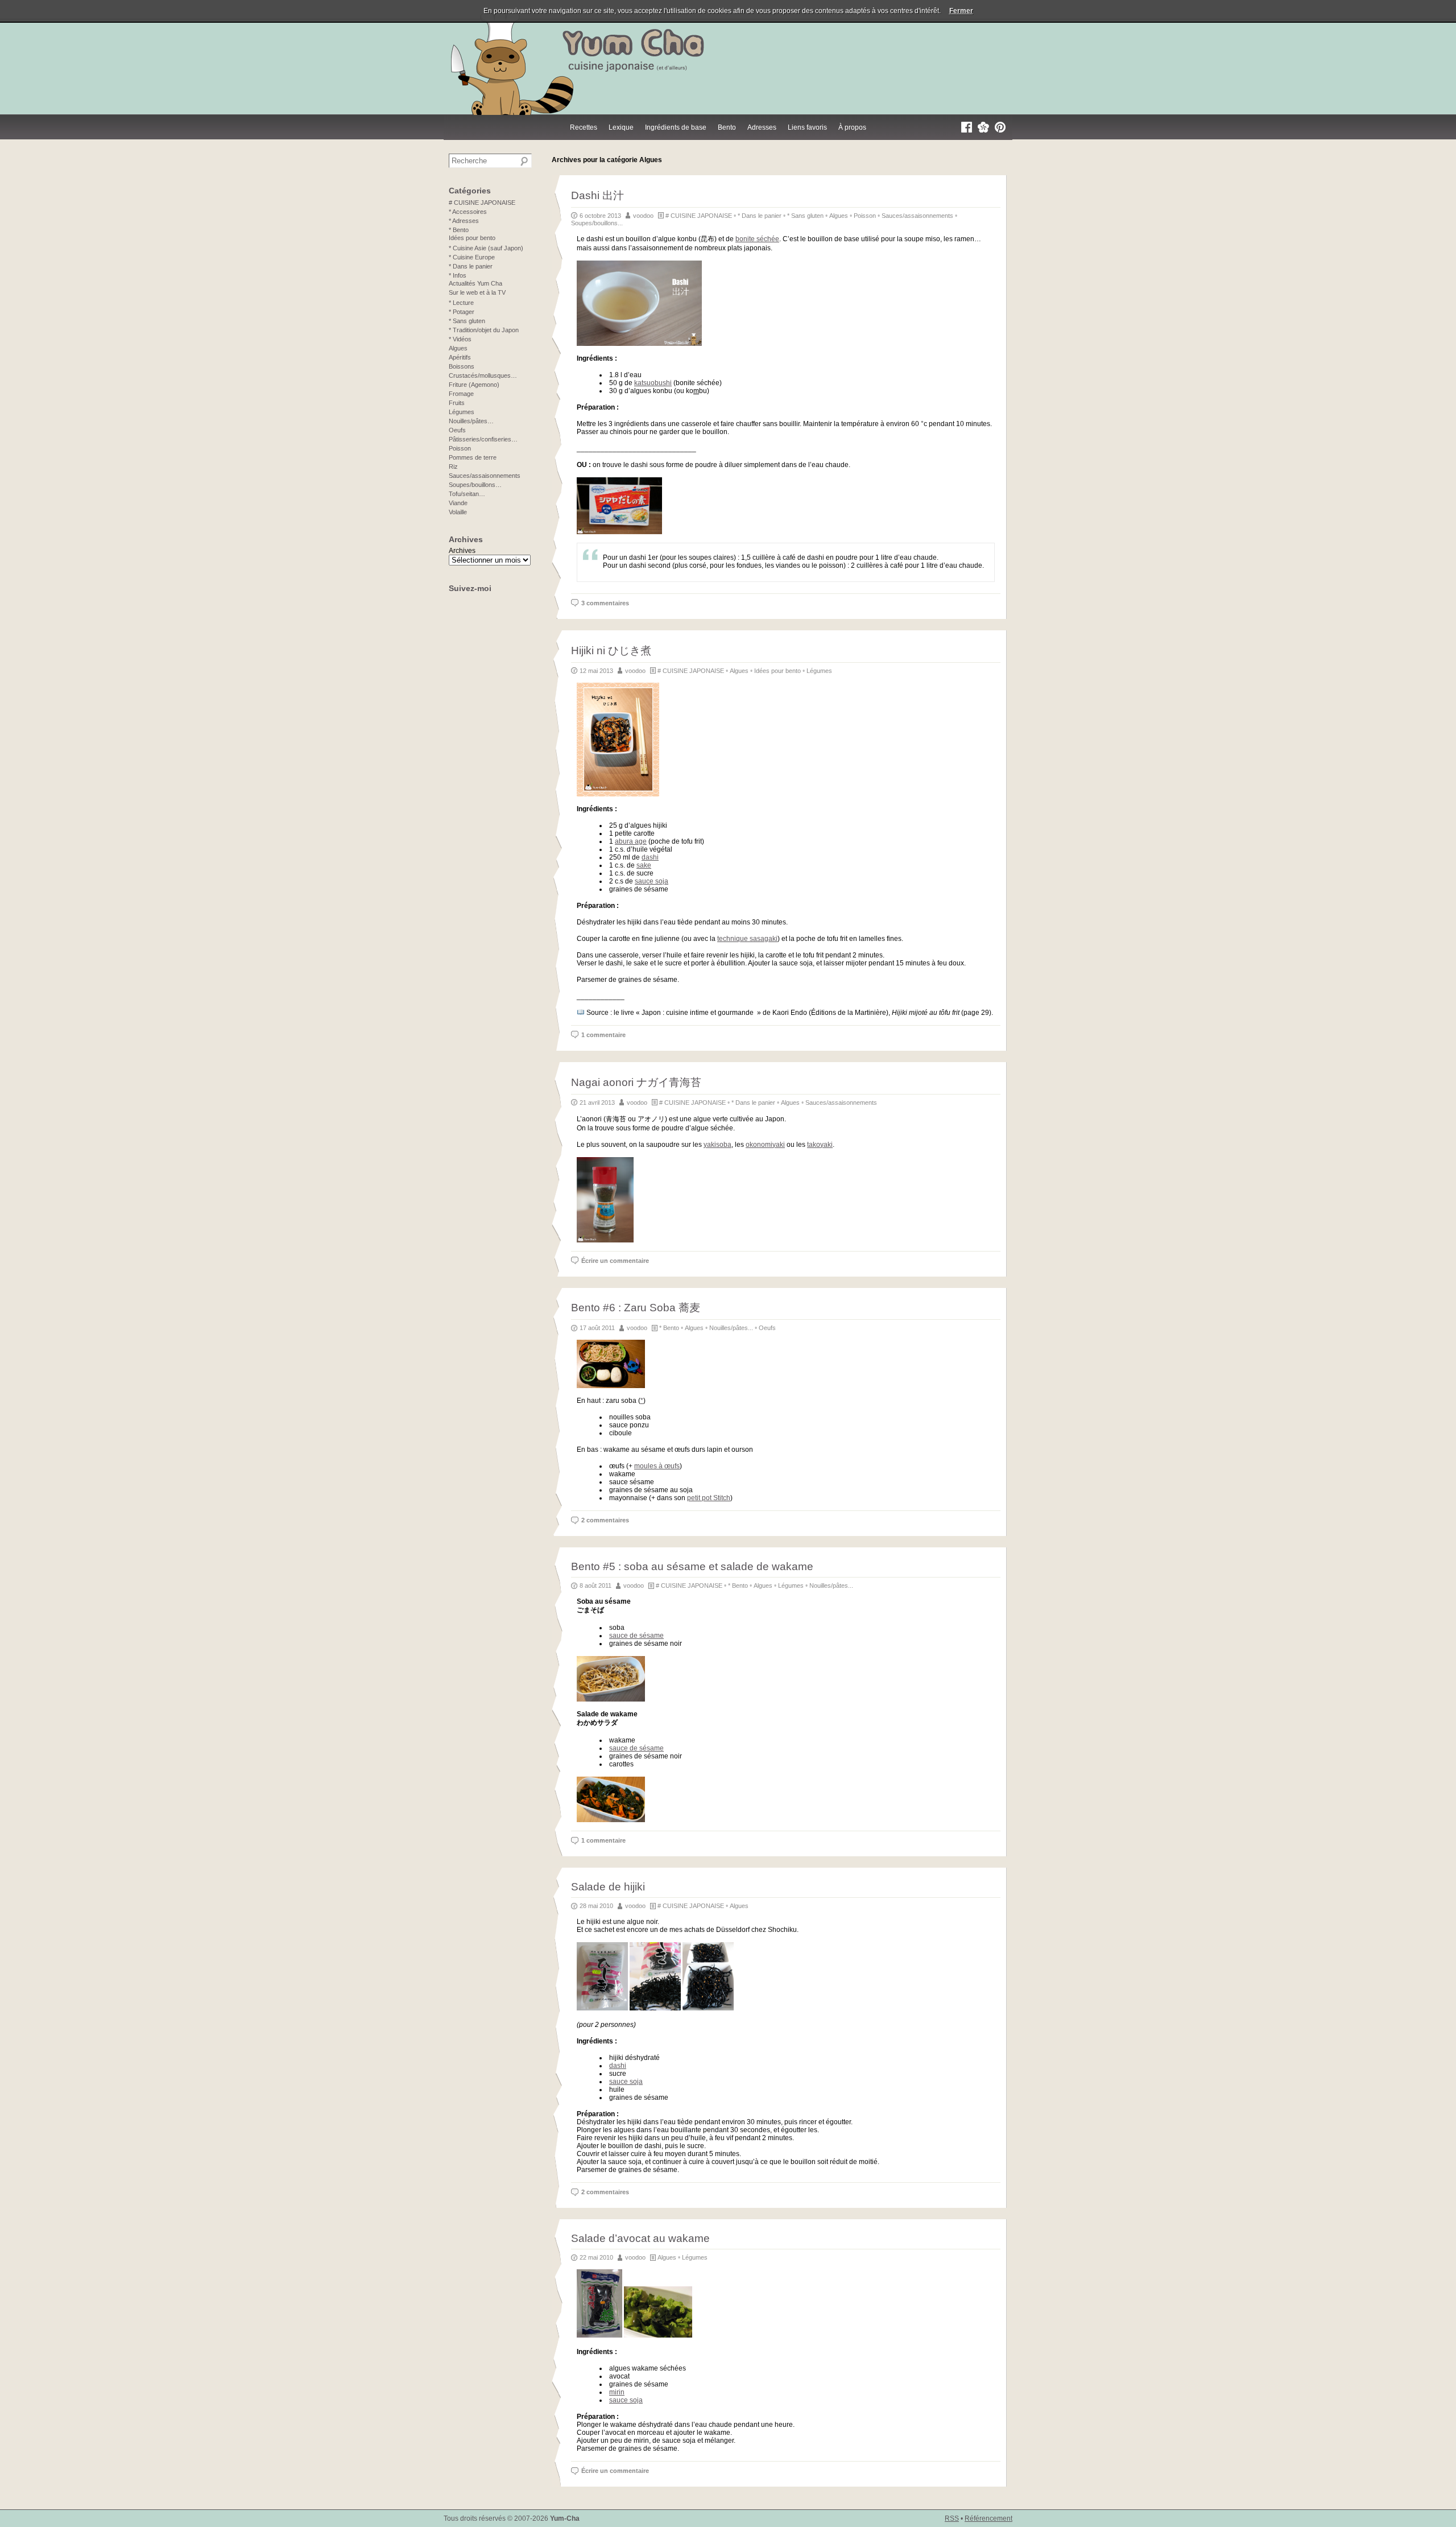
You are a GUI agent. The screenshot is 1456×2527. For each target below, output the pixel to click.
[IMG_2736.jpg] (708, 2008)
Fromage (461, 394)
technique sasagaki (747, 939)
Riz (453, 466)
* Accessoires (468, 212)
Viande (458, 503)
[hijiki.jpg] (602, 2008)
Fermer (961, 11)
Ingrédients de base (676, 127)
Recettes (584, 127)
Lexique (621, 127)
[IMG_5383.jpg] (611, 1699)
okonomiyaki (765, 1145)
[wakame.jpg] (599, 2335)
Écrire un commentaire (615, 1261)
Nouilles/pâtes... (731, 1328)
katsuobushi (653, 383)
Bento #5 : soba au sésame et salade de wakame (692, 1566)
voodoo (643, 216)
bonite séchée (757, 239)
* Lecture (461, 303)
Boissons (462, 366)
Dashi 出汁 (597, 195)
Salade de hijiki (608, 1887)
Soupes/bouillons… (475, 485)
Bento (727, 127)
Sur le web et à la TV (477, 292)
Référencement (988, 2518)
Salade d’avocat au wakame (640, 2238)
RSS (952, 2518)
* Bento (669, 1328)
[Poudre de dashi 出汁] (619, 532)
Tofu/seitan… (467, 494)
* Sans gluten (805, 216)
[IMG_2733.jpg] (655, 2008)
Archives (462, 551)
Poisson (865, 216)
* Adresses (464, 221)
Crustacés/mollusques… (483, 375)
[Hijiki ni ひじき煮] (618, 794)
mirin (617, 2392)
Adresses (762, 127)
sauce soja (652, 881)
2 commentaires (605, 1520)
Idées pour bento (777, 671)
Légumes (819, 671)
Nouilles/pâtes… (471, 421)
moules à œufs (657, 1466)
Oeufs (767, 1328)
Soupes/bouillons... (597, 223)
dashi (650, 857)
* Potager (462, 312)
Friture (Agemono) (474, 385)
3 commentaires (605, 603)
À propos (852, 127)
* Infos (458, 275)
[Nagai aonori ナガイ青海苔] (605, 1240)
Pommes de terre (473, 457)
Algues (839, 216)
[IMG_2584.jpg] (658, 2335)
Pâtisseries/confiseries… (483, 439)
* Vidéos (460, 339)
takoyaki (820, 1145)
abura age (631, 841)
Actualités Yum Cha (475, 283)
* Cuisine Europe (472, 257)
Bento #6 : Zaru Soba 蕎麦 (636, 1308)
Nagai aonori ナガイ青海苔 (636, 1082)
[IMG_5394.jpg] (611, 1386)
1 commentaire (603, 1035)
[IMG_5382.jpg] (611, 1820)
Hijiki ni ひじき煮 (611, 651)
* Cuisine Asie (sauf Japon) (486, 248)
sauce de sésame (636, 1636)
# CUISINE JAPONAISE (699, 216)
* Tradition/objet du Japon (484, 330)
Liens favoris (807, 127)
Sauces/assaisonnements (917, 216)
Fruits (457, 403)
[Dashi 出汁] (639, 344)
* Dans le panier (760, 216)
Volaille (458, 512)
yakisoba (717, 1145)
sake (644, 865)
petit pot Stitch (709, 1498)
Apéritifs (460, 357)
